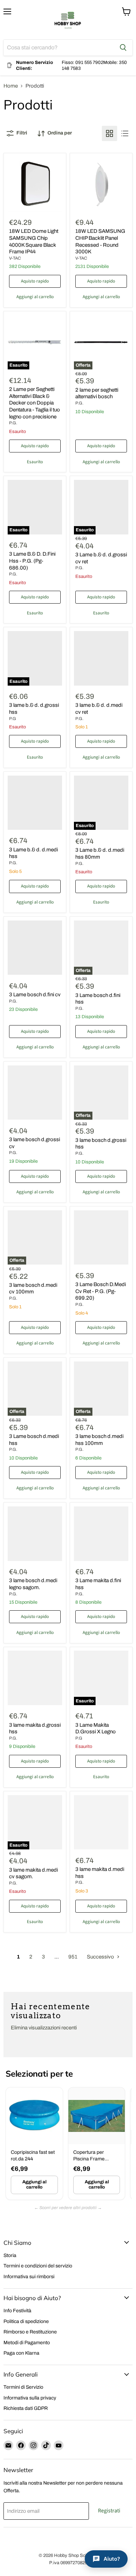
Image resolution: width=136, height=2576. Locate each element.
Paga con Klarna (21, 2353)
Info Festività (17, 2311)
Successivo (101, 1957)
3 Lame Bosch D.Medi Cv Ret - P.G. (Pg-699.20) (101, 1291)
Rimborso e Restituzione (30, 2332)
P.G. (13, 423)
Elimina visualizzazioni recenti (44, 2028)
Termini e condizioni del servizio (38, 2266)
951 (73, 1957)
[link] (34, 2144)
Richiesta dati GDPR (26, 2408)
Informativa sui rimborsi (29, 2277)
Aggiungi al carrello (34, 2185)
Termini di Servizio (23, 2387)
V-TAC (15, 258)
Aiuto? (112, 2559)
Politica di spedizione (26, 2321)
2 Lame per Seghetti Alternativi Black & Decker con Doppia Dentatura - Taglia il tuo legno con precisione (35, 403)
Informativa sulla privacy (30, 2398)
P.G (13, 719)
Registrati (109, 2511)
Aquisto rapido (35, 281)
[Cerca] (123, 48)
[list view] (125, 133)
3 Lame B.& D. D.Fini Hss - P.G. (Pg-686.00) (32, 561)
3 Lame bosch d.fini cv (35, 995)
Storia (10, 2255)
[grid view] (109, 133)
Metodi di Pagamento (27, 2343)
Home (11, 86)
